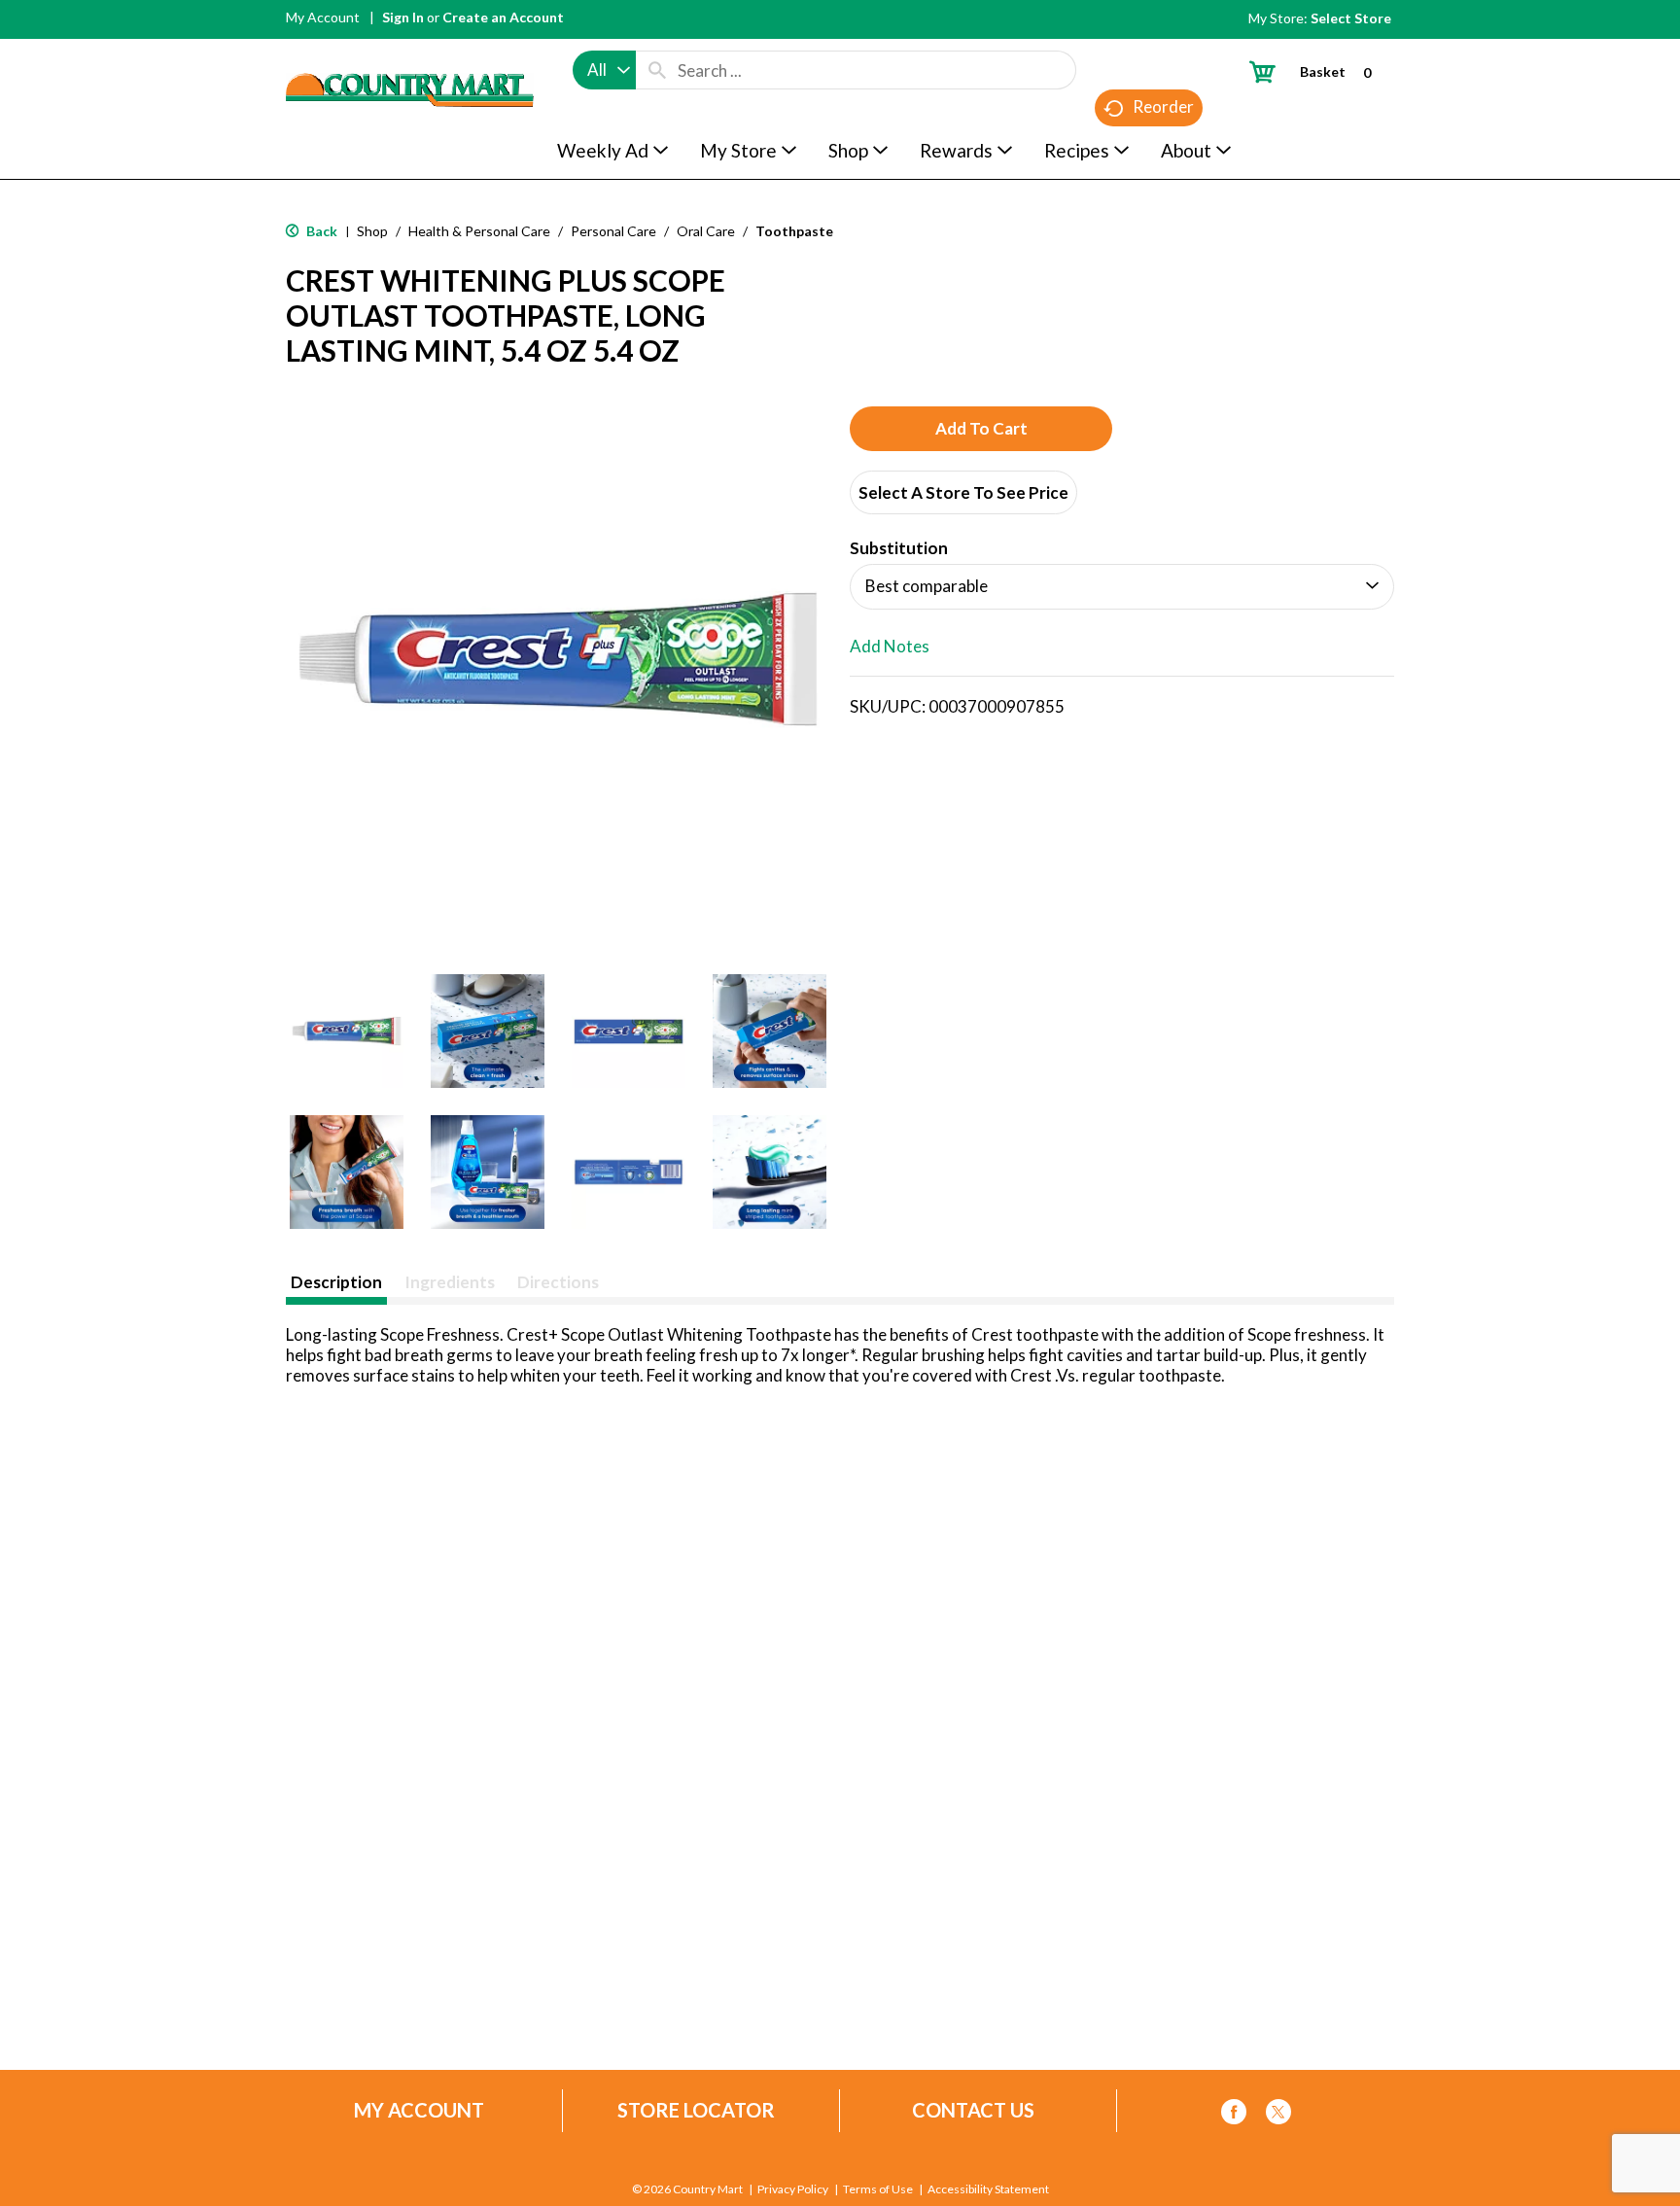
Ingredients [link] (450, 1282)
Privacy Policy (793, 2189)
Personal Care (613, 231)
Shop (372, 231)
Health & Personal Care (479, 231)
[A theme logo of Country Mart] (410, 54)
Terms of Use (878, 2189)
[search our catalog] (657, 70)
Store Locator (696, 2110)
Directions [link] (558, 1282)
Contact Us (973, 2110)
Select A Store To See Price (963, 492)
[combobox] (604, 70)
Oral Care (706, 231)
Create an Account (503, 17)
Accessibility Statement (988, 2189)
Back (320, 231)
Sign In (403, 17)
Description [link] (336, 1282)
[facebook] (1234, 2115)
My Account (323, 17)
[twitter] (1278, 2115)
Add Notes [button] (890, 646)
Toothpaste (794, 231)
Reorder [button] (1163, 106)
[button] (347, 1031)
